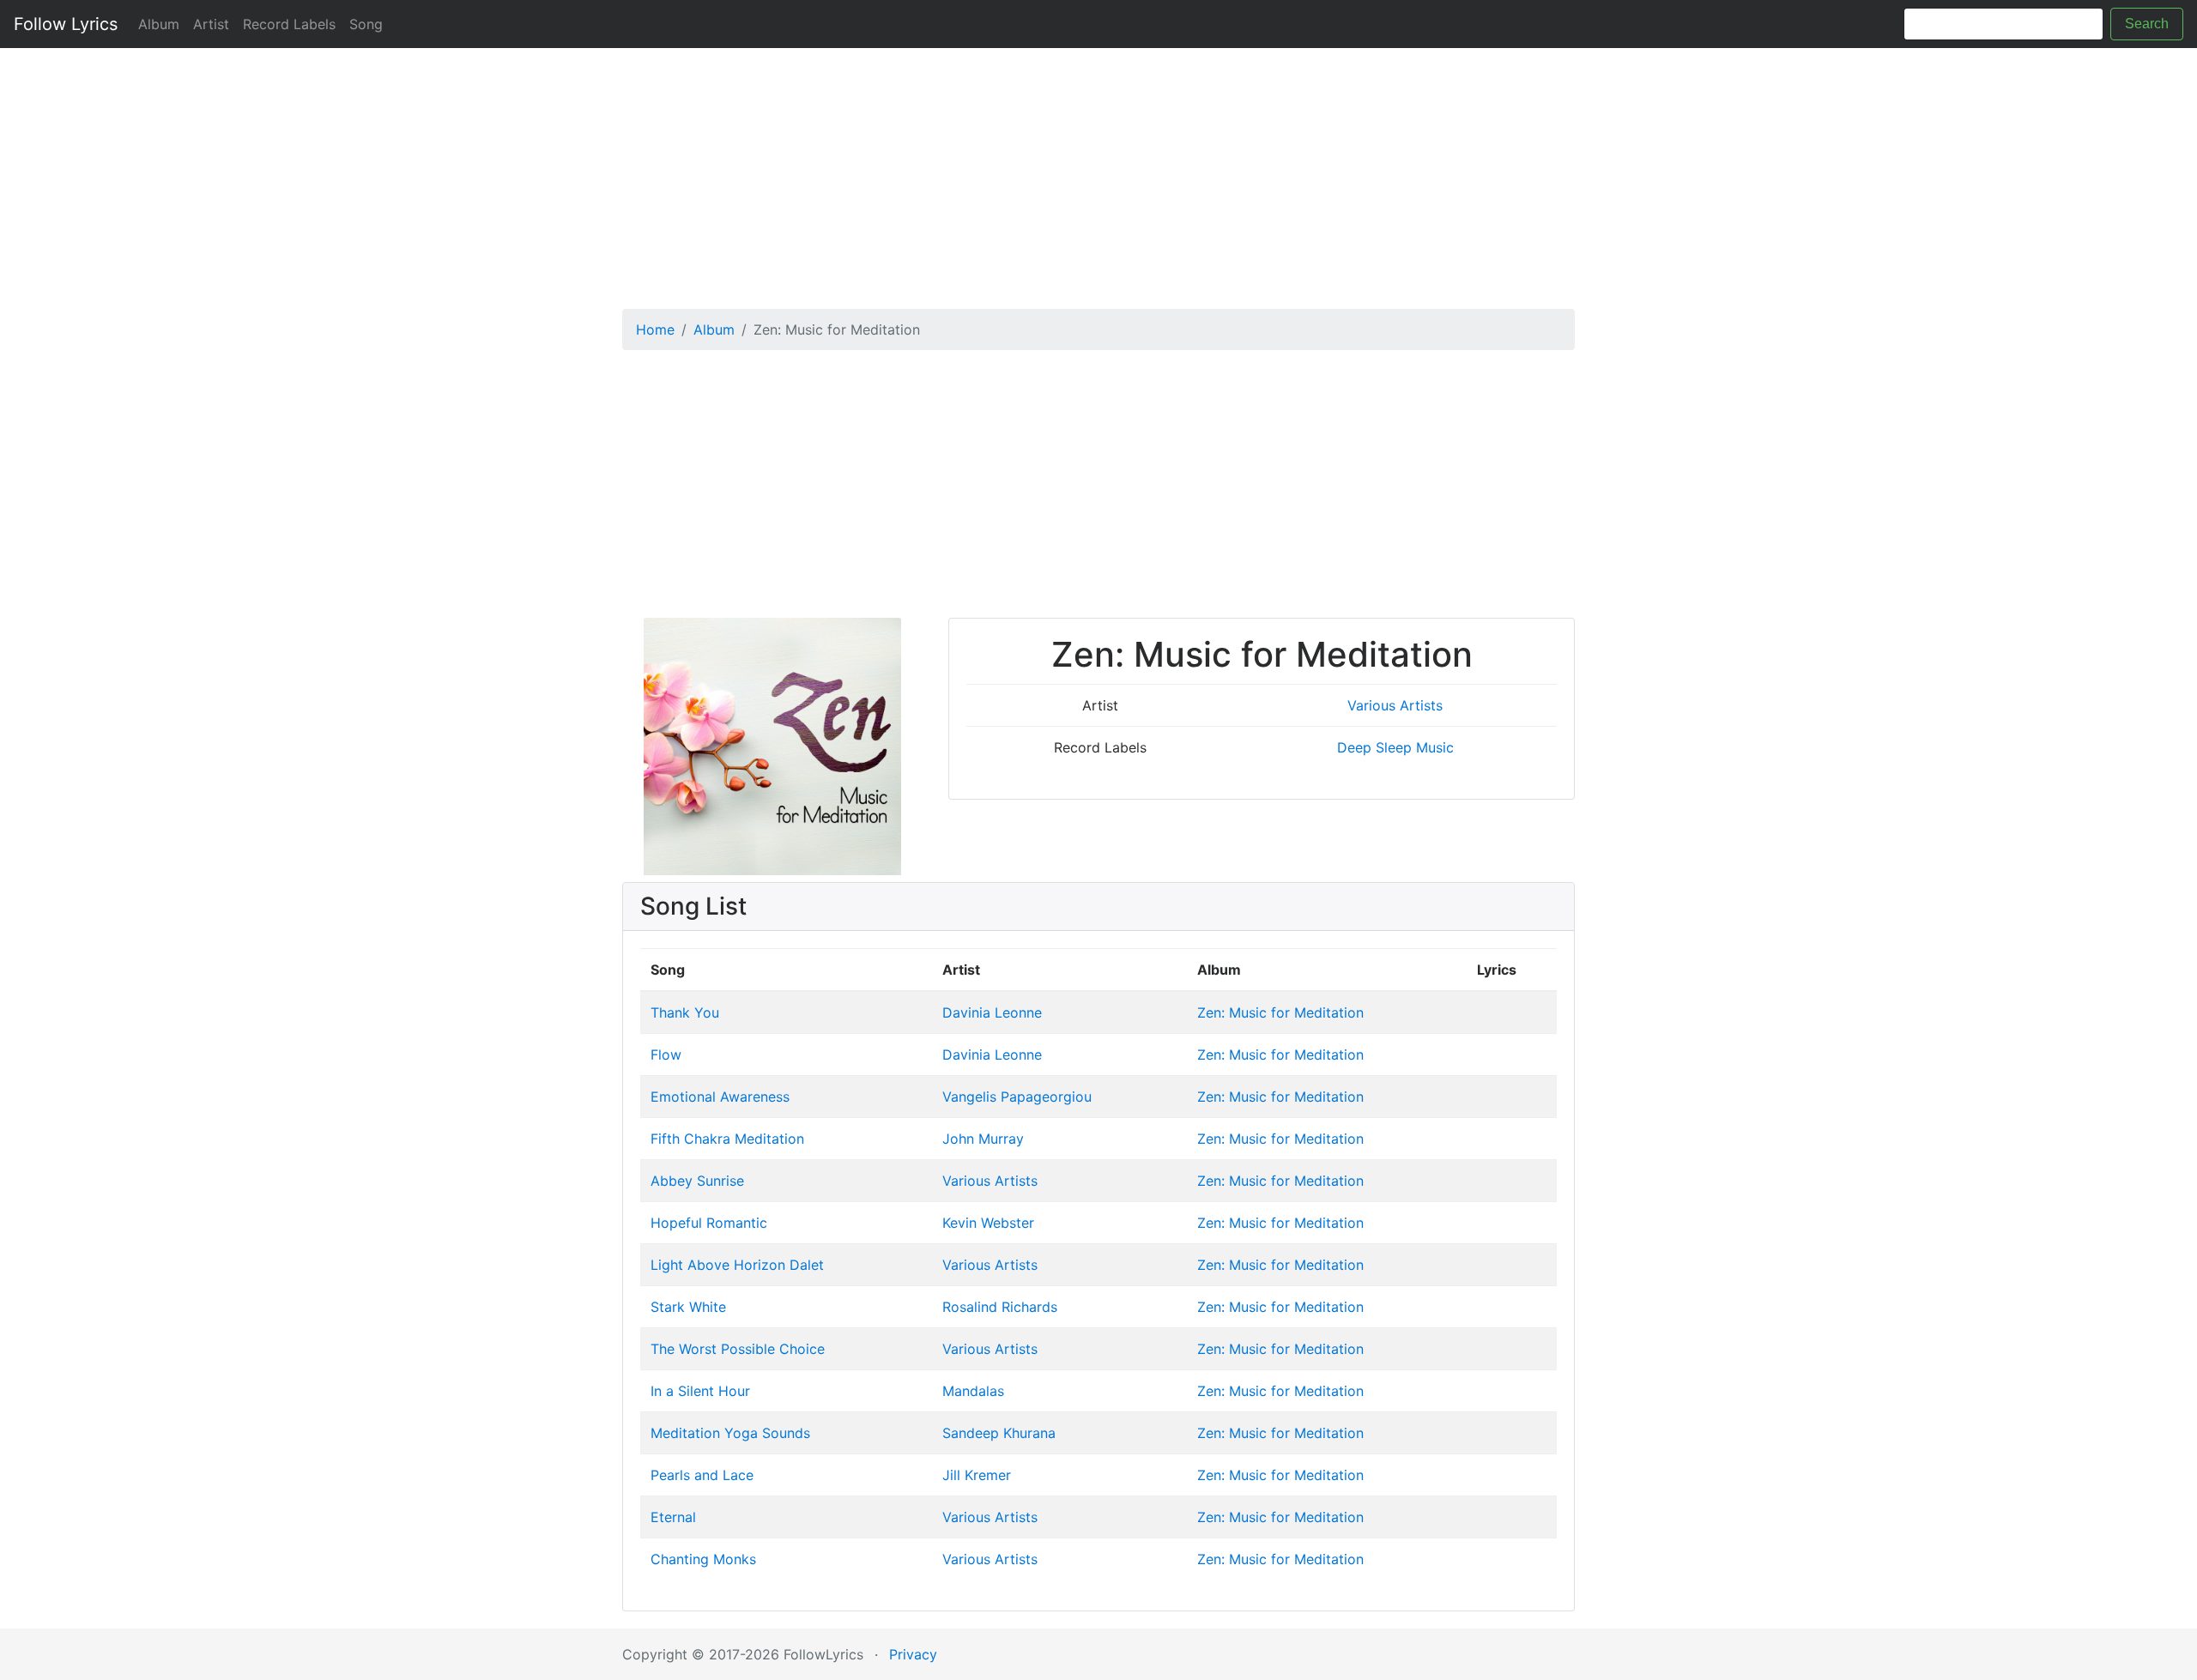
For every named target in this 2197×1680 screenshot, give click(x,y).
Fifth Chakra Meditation (727, 1139)
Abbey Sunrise (697, 1181)
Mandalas (973, 1391)
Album (159, 24)
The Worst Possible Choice (738, 1349)
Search (2147, 24)
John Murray (983, 1139)
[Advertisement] (1098, 172)
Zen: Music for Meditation (1280, 1012)
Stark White (688, 1307)
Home (655, 329)
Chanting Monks (703, 1559)
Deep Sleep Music (1395, 747)
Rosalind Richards (1000, 1307)
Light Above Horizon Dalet (737, 1265)
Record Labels (289, 24)
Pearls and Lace (702, 1475)
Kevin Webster (988, 1223)
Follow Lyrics (66, 24)
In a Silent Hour (700, 1391)
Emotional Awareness (720, 1097)
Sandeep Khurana (999, 1433)
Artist (211, 24)
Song (366, 24)
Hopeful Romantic (709, 1223)
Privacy (913, 1654)
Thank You (685, 1012)
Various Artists (1395, 705)
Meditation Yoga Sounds (730, 1433)
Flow (666, 1055)
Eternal (673, 1517)
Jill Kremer (977, 1475)
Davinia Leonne (992, 1012)
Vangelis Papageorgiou (1017, 1097)
